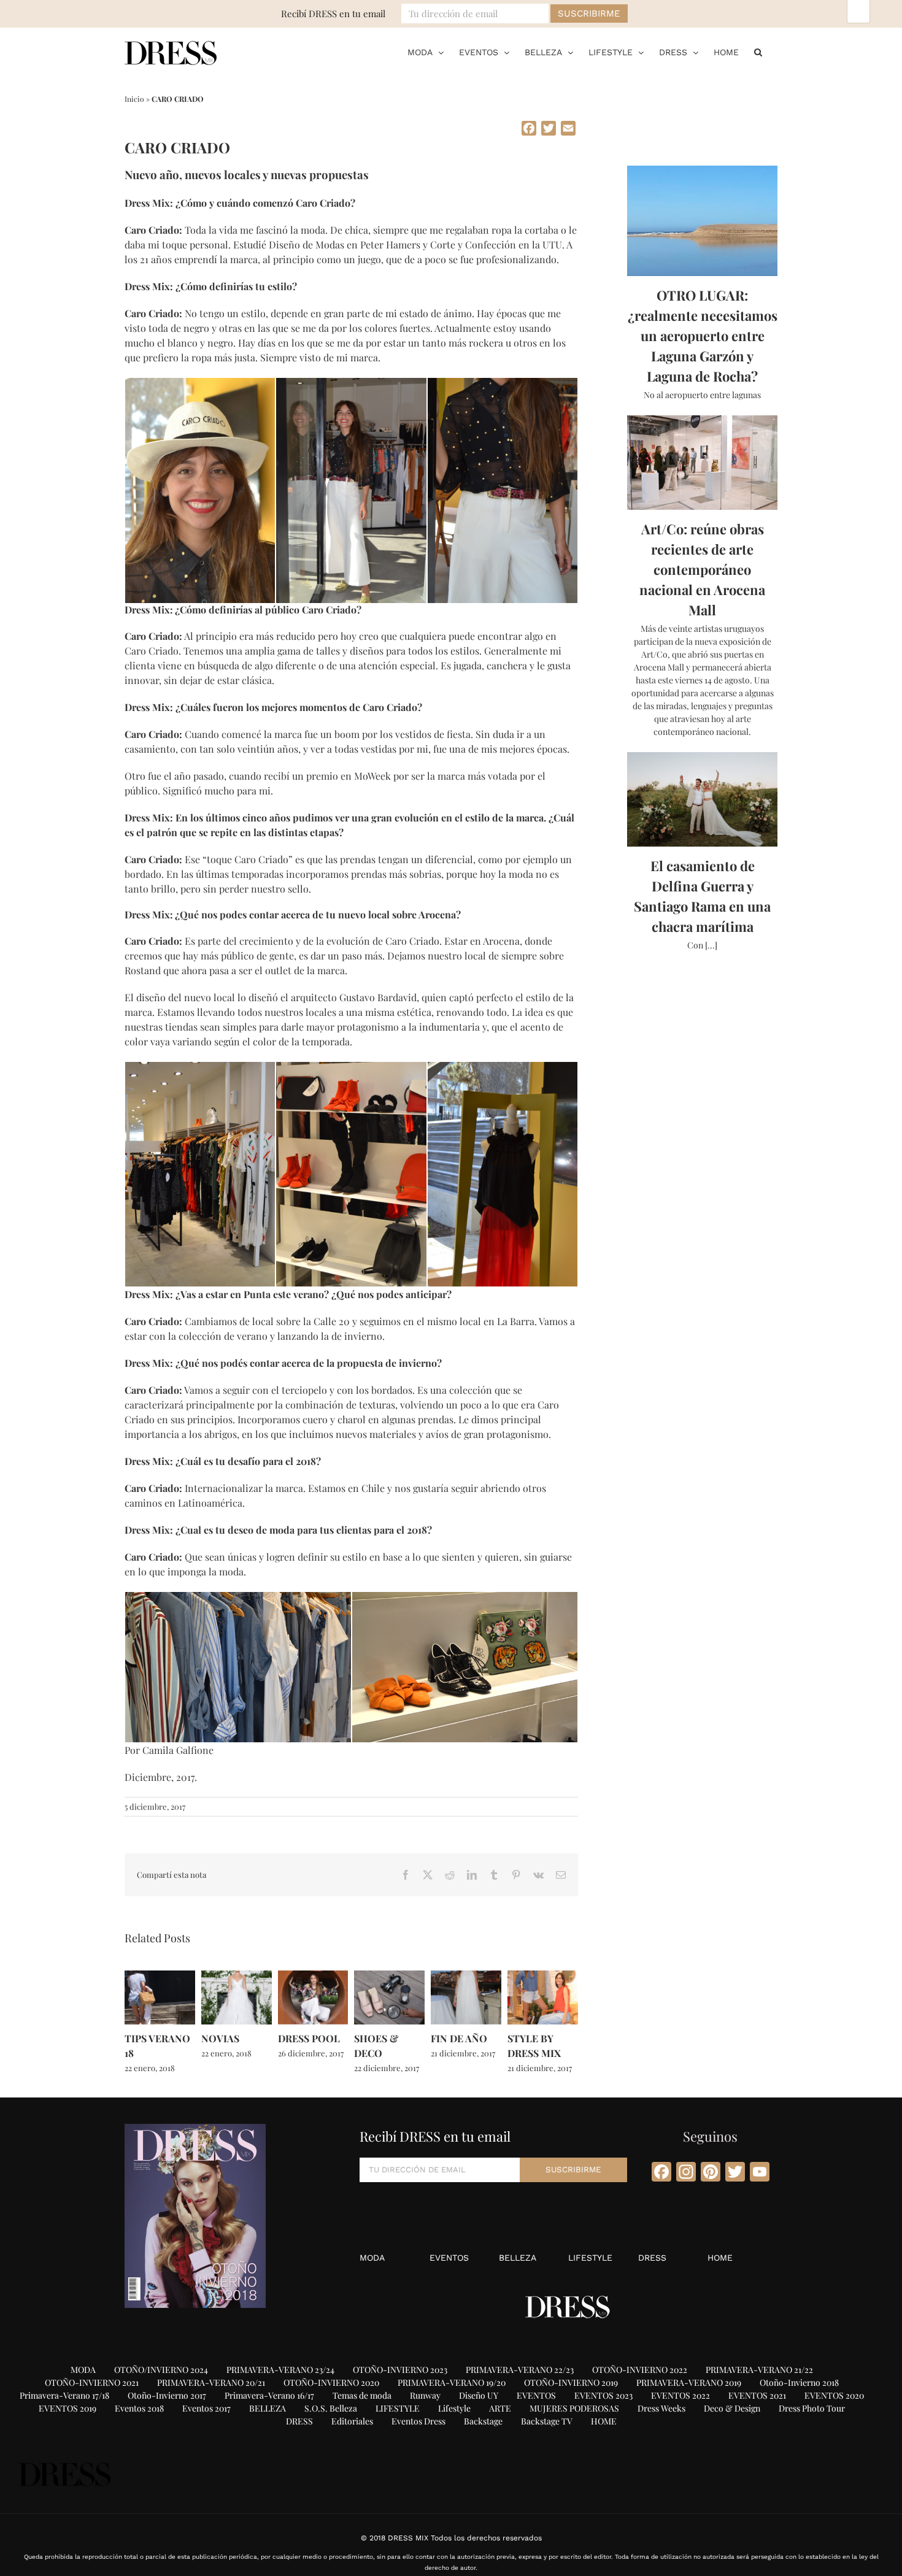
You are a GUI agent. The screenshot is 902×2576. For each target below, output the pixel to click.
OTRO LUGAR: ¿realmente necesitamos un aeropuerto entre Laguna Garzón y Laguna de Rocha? (703, 336)
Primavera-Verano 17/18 (64, 2395)
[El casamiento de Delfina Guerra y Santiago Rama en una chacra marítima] (702, 799)
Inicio (134, 99)
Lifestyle (454, 2408)
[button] (758, 52)
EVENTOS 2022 (680, 2395)
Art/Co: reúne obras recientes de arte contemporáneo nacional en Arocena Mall (702, 569)
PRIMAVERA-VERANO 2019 (689, 2382)
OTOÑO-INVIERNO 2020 (331, 2382)
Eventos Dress (418, 2421)
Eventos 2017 (206, 2408)
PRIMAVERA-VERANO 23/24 (280, 2370)
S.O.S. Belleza (331, 2408)
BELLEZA (518, 2258)
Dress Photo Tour (812, 2408)
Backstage (483, 2421)
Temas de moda (362, 2395)
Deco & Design (732, 2408)
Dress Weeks (661, 2408)
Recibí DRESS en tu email (333, 13)
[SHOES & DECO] (389, 1976)
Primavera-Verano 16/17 (269, 2395)
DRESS (652, 2258)
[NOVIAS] (237, 1976)
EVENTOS (449, 2258)
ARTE (500, 2408)
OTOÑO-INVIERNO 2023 (400, 2370)
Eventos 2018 (139, 2408)
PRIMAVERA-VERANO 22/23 (520, 2370)
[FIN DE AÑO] (466, 1976)
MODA (372, 2258)
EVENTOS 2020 (834, 2395)
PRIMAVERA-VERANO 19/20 (452, 2382)
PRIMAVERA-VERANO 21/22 (759, 2370)
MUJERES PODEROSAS (574, 2408)
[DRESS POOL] (313, 1976)
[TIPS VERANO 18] (160, 1976)
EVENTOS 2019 (67, 2408)
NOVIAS (220, 2038)
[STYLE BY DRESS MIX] (543, 1976)
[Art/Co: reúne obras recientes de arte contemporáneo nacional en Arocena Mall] (702, 463)
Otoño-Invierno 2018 (799, 2382)
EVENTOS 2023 (603, 2395)
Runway (425, 2395)
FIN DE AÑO (459, 2038)
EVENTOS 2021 (757, 2395)
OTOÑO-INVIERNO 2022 (640, 2370)
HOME (720, 2258)
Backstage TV (547, 2421)
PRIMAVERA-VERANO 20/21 (211, 2382)
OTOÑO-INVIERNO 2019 (571, 2382)
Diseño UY (479, 2395)
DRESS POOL (309, 2038)
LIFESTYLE (590, 2258)
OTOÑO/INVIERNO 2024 (161, 2370)
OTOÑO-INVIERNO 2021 (92, 2382)
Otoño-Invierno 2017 (167, 2395)
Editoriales (352, 2421)
